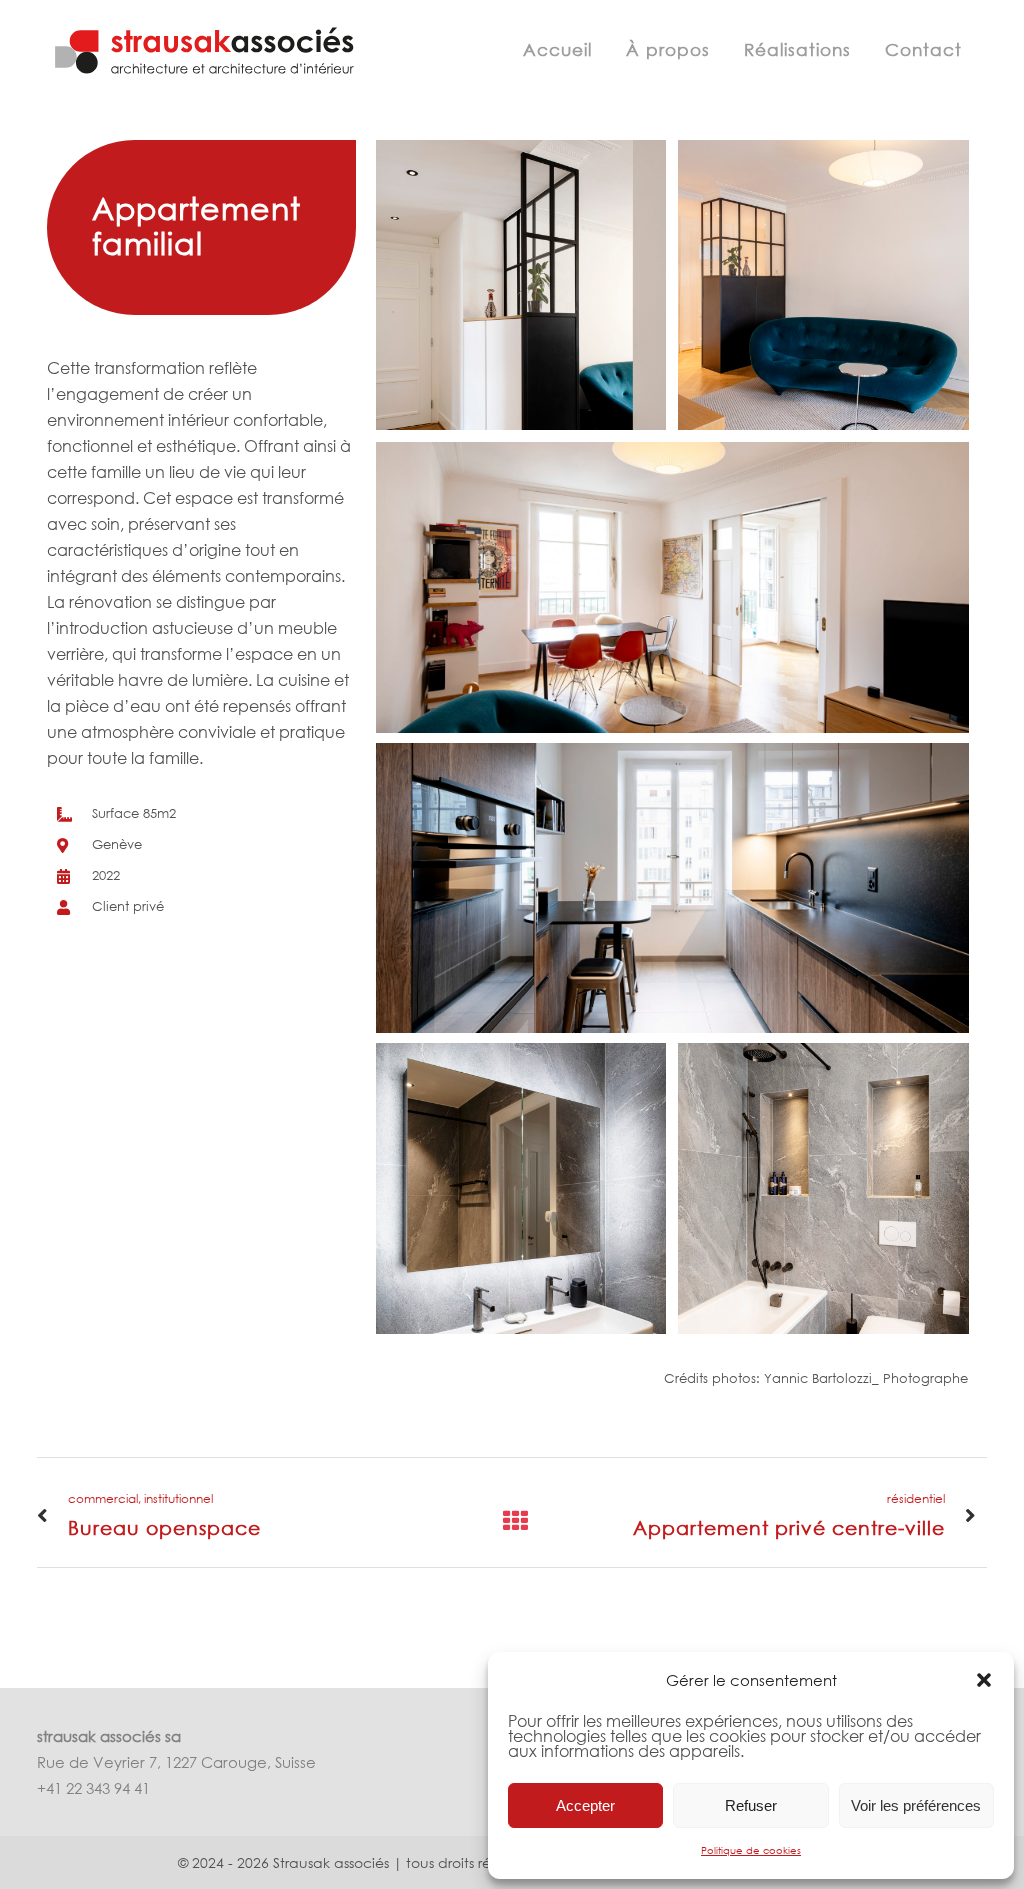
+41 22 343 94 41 (93, 1788)
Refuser (751, 1805)
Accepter (585, 1805)
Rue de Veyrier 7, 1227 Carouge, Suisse (176, 1762)
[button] (984, 1680)
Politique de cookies (751, 1850)
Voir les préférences (916, 1805)
